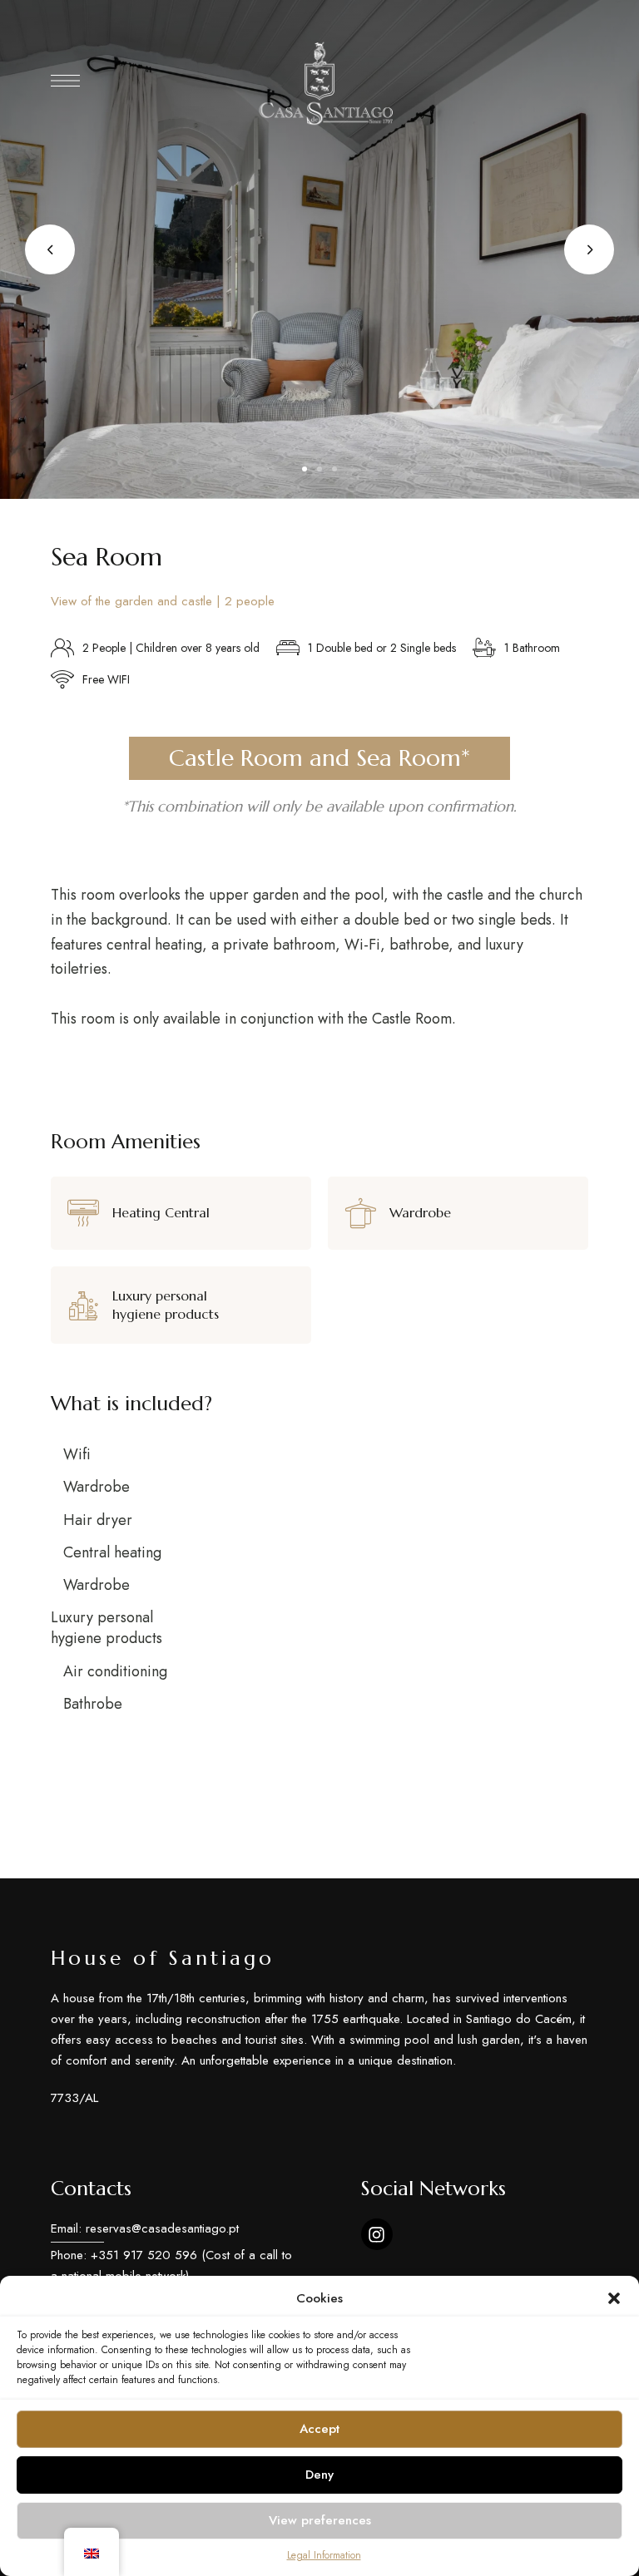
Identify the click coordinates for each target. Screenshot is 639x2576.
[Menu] (65, 81)
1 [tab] (305, 469)
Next (589, 249)
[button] (614, 2298)
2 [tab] (319, 469)
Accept (319, 2429)
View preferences (320, 2520)
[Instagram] (377, 2234)
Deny (319, 2475)
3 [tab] (334, 469)
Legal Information (324, 2555)
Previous (50, 249)
